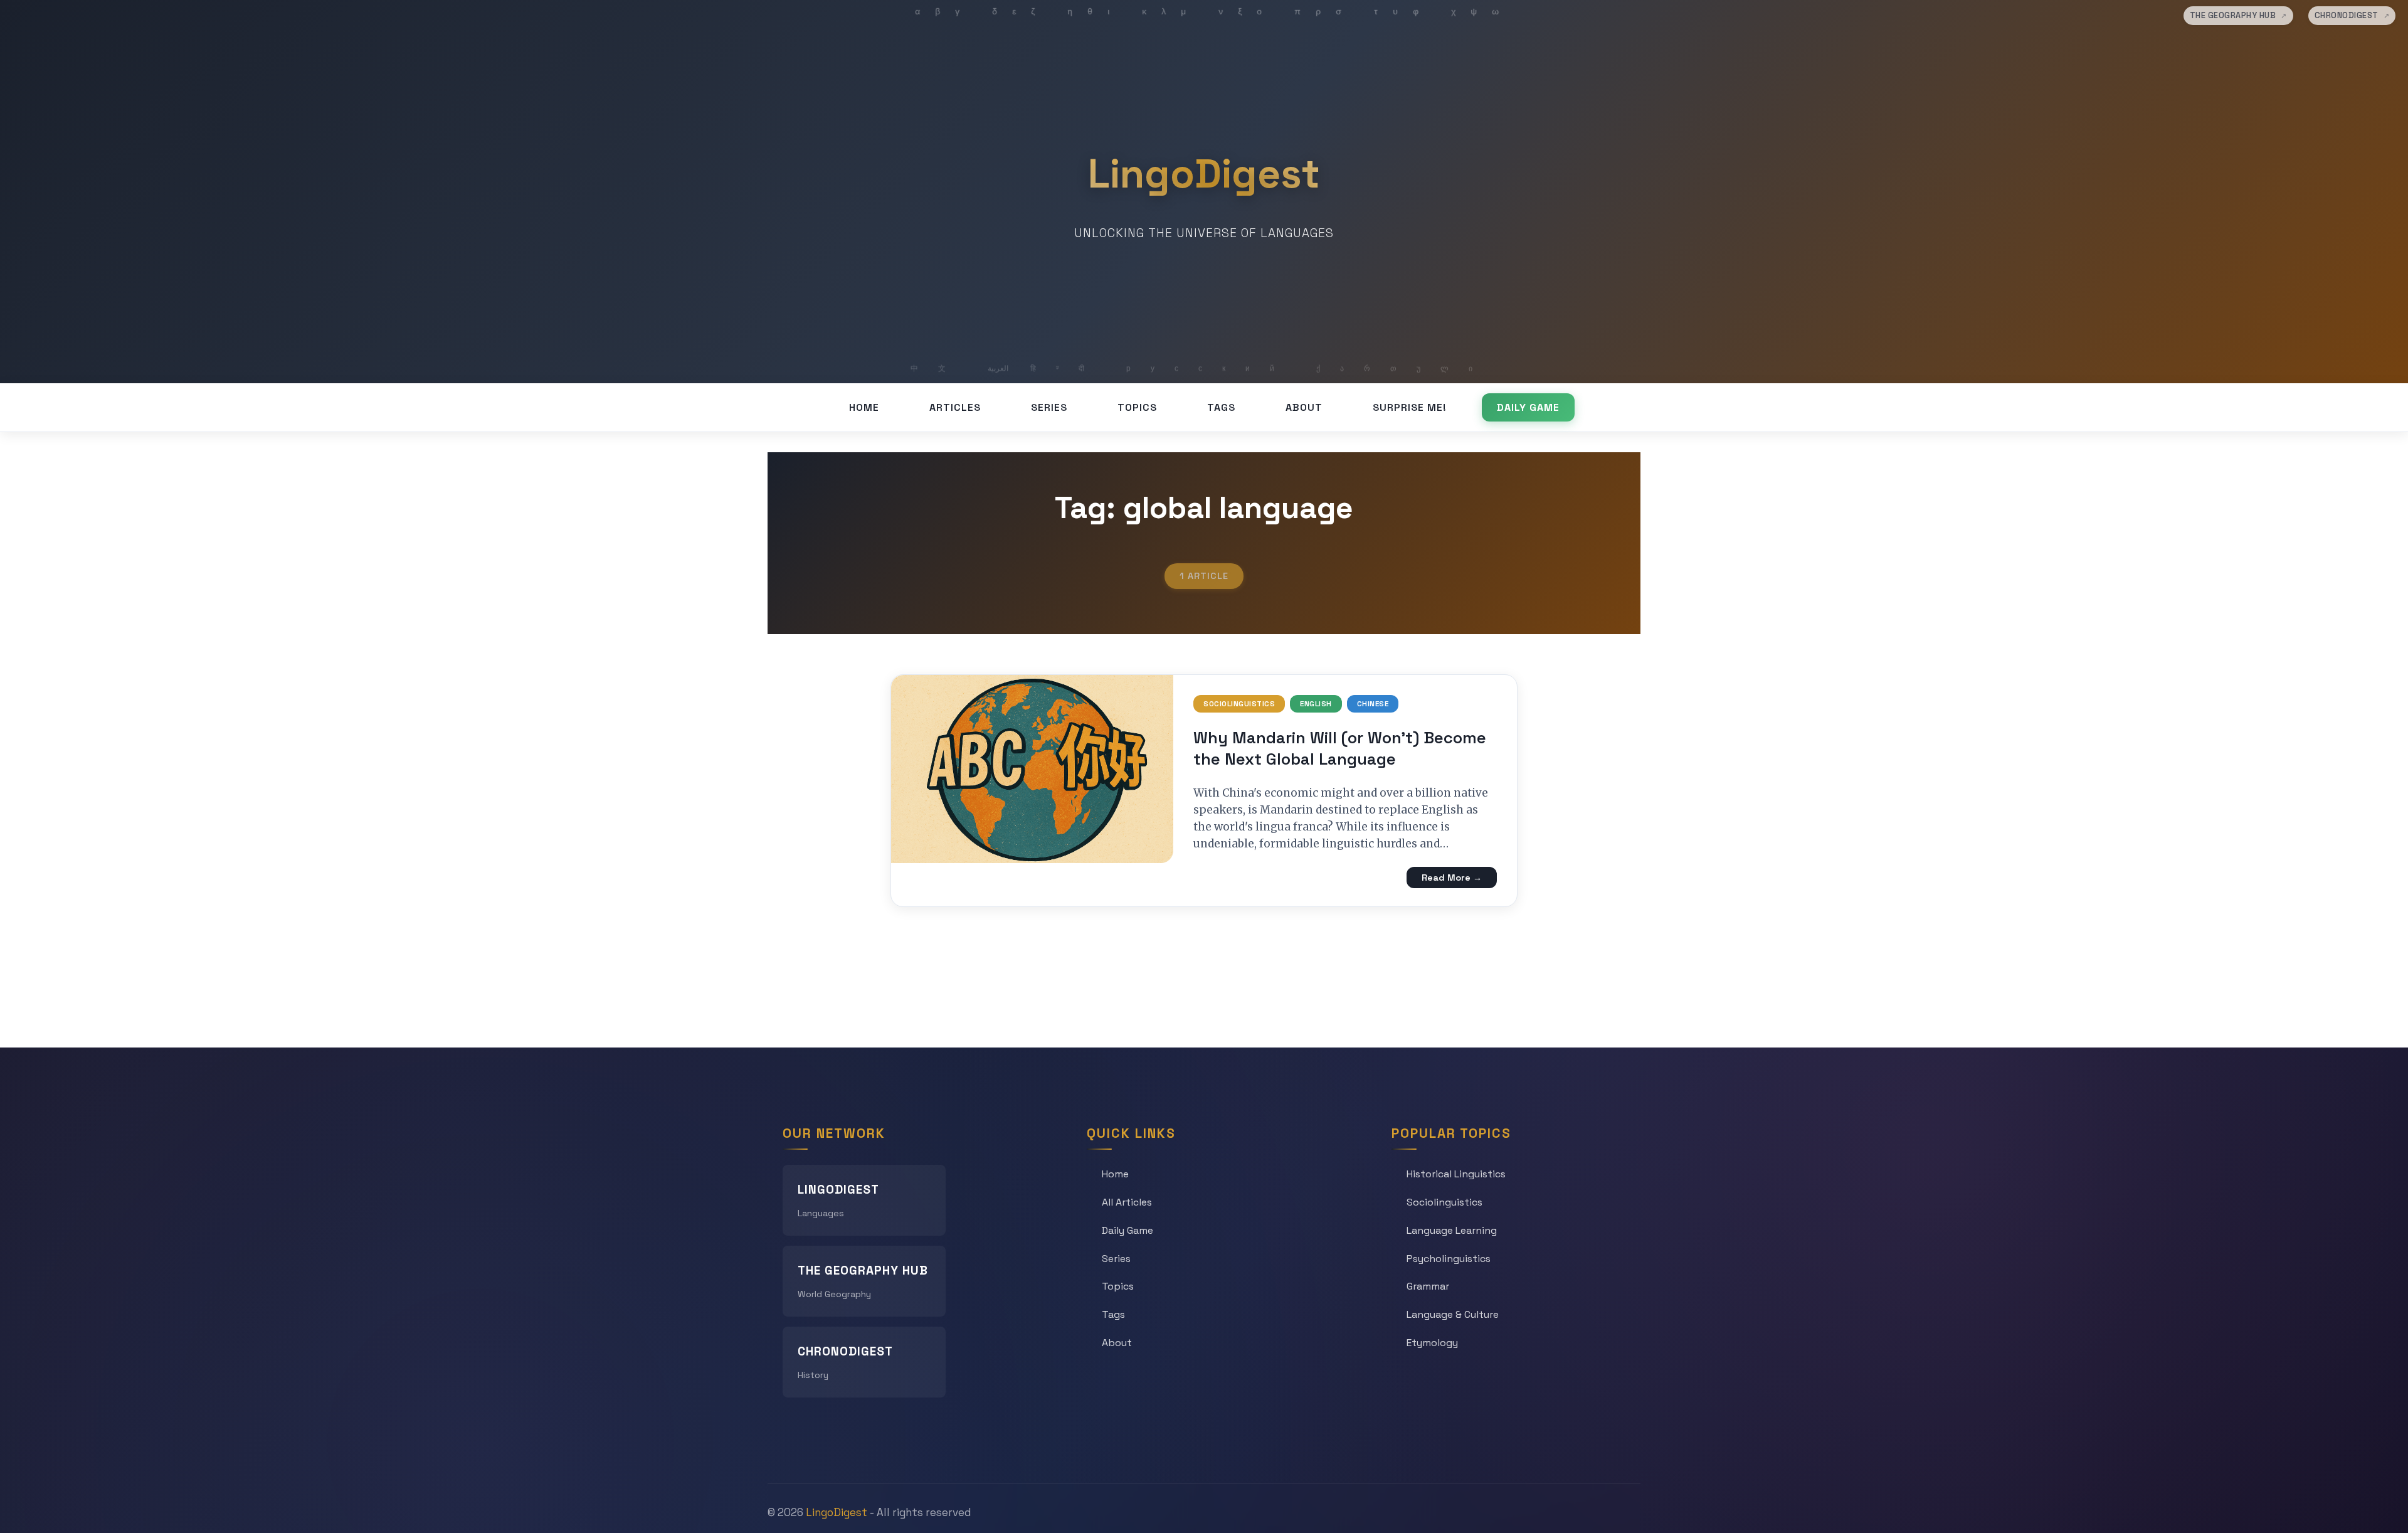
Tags (1221, 407)
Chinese (1373, 704)
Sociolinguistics (1239, 704)
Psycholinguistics (1449, 1259)
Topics (1137, 407)
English (1316, 704)
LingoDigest (1204, 174)
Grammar (1428, 1286)
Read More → (1452, 878)
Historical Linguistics (1456, 1174)
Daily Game (1528, 407)
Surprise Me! (1410, 407)
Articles (955, 407)
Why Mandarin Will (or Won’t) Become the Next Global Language (1340, 748)
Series (1049, 407)
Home (864, 407)
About (1304, 407)
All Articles (1127, 1202)
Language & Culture (1453, 1314)
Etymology (1432, 1343)
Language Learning (1452, 1230)
